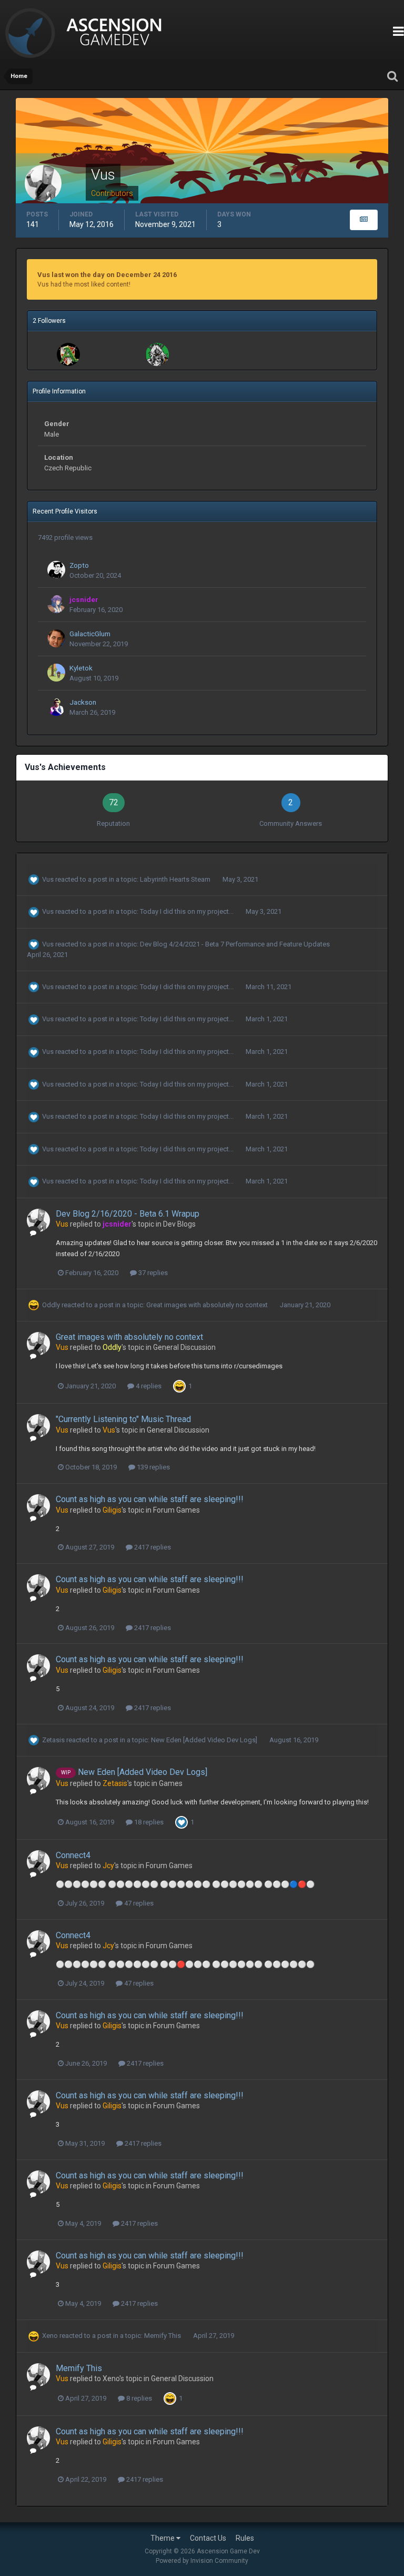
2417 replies (152, 1547)
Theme (163, 2538)
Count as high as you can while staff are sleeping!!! (150, 1499)
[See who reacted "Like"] (181, 1822)
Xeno (50, 2336)
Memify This (163, 2336)
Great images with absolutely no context (208, 1305)
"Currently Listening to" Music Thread (123, 1419)
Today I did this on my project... (188, 911)
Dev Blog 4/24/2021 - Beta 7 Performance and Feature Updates (235, 944)
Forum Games (176, 1510)
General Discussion (184, 1347)
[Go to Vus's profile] (38, 1220)
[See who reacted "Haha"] (179, 1386)
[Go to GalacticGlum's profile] (56, 638)
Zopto (79, 565)
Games (171, 1783)
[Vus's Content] (364, 220)
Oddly (51, 1305)
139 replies (153, 1467)
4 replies (148, 1386)
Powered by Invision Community (202, 2561)
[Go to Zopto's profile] (56, 570)
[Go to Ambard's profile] (68, 354)
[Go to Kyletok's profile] (56, 673)
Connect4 (73, 1855)
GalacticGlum (90, 634)
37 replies (152, 1273)
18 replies (148, 1822)
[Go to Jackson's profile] (56, 707)
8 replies (138, 2398)
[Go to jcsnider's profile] (56, 604)
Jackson (83, 702)
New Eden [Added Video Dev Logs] (205, 1740)
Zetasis (53, 1740)
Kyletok (81, 668)
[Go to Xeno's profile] (157, 354)
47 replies (138, 1903)
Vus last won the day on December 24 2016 (107, 275)
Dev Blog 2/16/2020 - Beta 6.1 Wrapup (128, 1214)
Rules (245, 2538)
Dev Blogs (179, 1224)
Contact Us (208, 2538)
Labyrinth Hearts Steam (176, 879)
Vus (48, 879)
